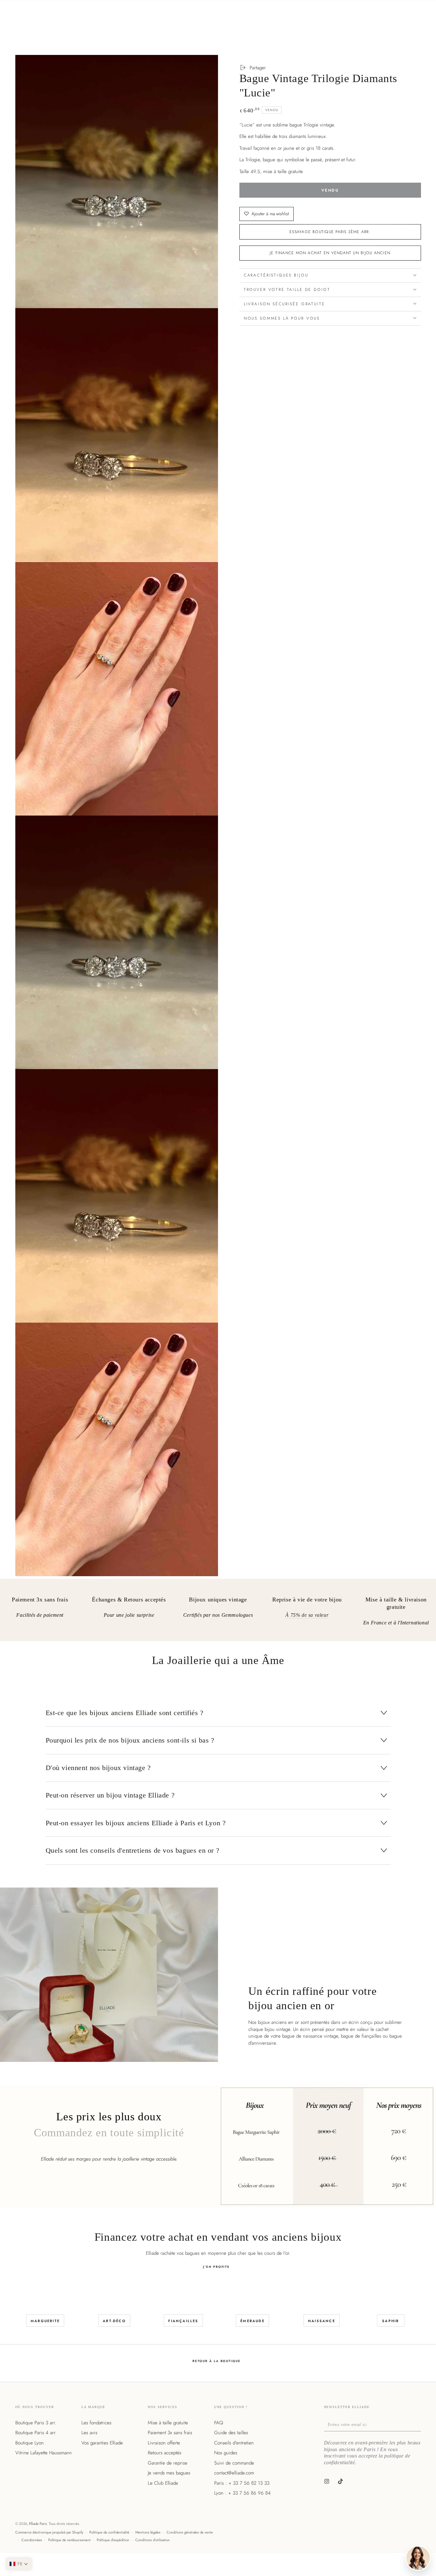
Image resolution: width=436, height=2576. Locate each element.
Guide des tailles (231, 2433)
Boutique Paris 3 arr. (36, 2423)
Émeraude (252, 2321)
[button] (19, 2564)
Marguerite (45, 2321)
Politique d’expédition (113, 2540)
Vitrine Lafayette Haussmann (44, 2453)
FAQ (219, 2423)
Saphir (391, 2321)
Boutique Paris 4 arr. (36, 2433)
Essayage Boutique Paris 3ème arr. (330, 232)
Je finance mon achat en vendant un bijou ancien (330, 253)
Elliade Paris (38, 2524)
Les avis (89, 2433)
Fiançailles (183, 2321)
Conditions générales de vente (190, 2532)
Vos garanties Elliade (102, 2443)
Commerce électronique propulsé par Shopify (49, 2532)
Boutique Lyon (30, 2443)
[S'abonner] (419, 2424)
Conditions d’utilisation (153, 2540)
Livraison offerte (164, 2443)
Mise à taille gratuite (168, 2423)
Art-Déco (114, 2321)
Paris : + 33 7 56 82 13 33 (242, 2483)
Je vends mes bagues (169, 2473)
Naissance (322, 2321)
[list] (218, 1612)
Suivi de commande (234, 2463)
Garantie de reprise (168, 2463)
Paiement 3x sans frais (170, 2433)
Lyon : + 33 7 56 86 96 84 (242, 2493)
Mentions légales (148, 2532)
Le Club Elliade (163, 2483)
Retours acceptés (165, 2453)
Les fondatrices (96, 2423)
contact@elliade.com (234, 2473)
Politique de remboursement (69, 2540)
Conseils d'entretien (234, 2443)
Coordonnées (32, 2540)
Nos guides (226, 2453)
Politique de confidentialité (109, 2532)
